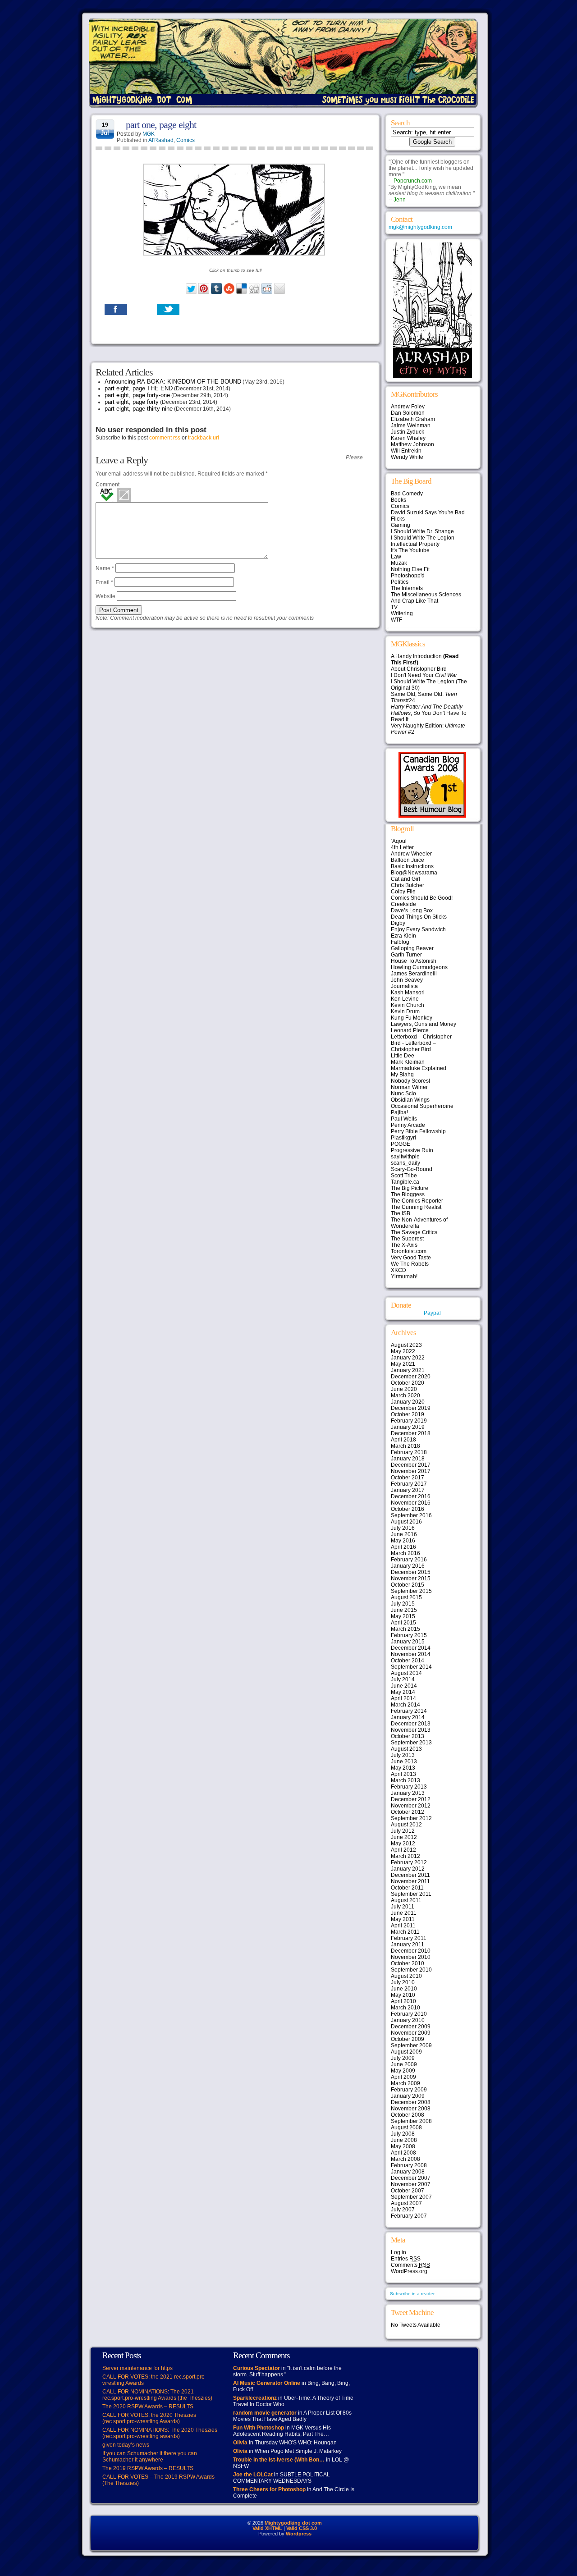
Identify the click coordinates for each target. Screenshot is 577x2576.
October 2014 (408, 1661)
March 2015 (405, 1629)
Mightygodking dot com (293, 2523)
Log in (398, 2252)
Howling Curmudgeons (419, 967)
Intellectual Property (415, 544)
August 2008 (406, 2128)
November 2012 (411, 1806)
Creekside (403, 904)
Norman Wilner (409, 1087)
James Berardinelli (414, 974)
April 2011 (403, 1926)
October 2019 (408, 1414)
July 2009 (403, 2058)
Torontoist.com (409, 1251)
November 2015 (411, 1579)
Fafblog (400, 942)
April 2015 (403, 1623)
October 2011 (407, 1888)
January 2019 (408, 1427)
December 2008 (411, 2102)
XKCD (398, 1270)
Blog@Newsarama (414, 873)
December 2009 (411, 2027)
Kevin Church (408, 1005)
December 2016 (411, 1496)
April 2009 (403, 2077)
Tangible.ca (405, 1182)
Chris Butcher (408, 885)
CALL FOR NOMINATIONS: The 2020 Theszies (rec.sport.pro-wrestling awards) (160, 2433)
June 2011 (404, 1913)
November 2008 (411, 2109)
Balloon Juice (408, 860)
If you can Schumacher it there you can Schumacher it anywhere (150, 2457)
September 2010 (411, 1970)
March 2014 (405, 1705)
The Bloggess (408, 1194)
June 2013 (404, 1762)
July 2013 (403, 1755)
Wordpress (299, 2534)
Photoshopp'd (408, 576)
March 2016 (405, 1553)
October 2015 (408, 1585)
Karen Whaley (408, 438)
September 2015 (411, 1591)
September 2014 (411, 1667)
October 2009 (408, 2039)
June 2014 (404, 1686)
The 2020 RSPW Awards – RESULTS (148, 2407)
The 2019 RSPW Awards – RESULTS (148, 2468)
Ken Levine (405, 999)
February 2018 (409, 1452)
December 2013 (411, 1724)
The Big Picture (410, 1188)
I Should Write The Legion (423, 538)
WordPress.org (409, 2271)
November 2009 (411, 2033)
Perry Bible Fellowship (418, 1131)
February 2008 (409, 2165)
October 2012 (408, 1812)
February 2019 (409, 1421)
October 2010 (408, 1963)
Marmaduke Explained (419, 1068)
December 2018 (411, 1433)
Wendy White (407, 457)
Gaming (401, 525)
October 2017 (408, 1478)
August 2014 (406, 1673)
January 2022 (408, 1358)
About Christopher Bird (419, 669)
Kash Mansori (408, 993)
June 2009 (404, 2064)
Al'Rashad (161, 140)
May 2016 (403, 1541)
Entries (406, 2259)
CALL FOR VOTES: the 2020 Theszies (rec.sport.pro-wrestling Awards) (149, 2418)
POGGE (401, 1144)
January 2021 (408, 1370)
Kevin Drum (405, 1011)
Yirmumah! (404, 1277)
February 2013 (409, 1787)
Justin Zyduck (408, 432)
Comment (108, 485)
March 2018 (405, 1446)
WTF (396, 620)
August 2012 (406, 1825)
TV (394, 607)
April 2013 (403, 1774)
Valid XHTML (267, 2528)
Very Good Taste (411, 1258)
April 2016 (403, 1547)
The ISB (401, 1213)
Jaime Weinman (411, 426)
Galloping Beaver (412, 948)
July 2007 (403, 2210)
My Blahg (402, 1075)
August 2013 (406, 1749)
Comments (410, 2265)
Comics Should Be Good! (422, 898)
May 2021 (403, 1364)
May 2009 (403, 2071)
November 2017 (411, 1471)
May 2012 (403, 1844)
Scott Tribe (404, 1176)
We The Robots (410, 1264)
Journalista (404, 986)
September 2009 (411, 2045)
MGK (149, 134)
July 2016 (403, 1528)
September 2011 (411, 1894)
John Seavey (407, 980)
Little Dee (403, 1056)
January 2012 (408, 1869)
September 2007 (411, 2197)
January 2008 (408, 2172)
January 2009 (408, 2096)
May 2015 (403, 1616)
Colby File (403, 892)
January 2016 (408, 1566)
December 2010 (411, 1951)
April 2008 (403, 2153)
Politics (400, 582)
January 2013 (408, 1793)
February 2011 (409, 1938)
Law (396, 557)
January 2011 (408, 1945)
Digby (398, 923)
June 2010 (404, 1989)
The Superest (407, 1239)
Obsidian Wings (410, 1100)
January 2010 (408, 2020)
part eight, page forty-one (137, 395)
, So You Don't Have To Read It (429, 713)
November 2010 (411, 1957)
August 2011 (406, 1900)
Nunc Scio (403, 1094)
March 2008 (405, 2159)
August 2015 (406, 1597)
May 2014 (403, 1692)
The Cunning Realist (416, 1207)
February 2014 (409, 1711)
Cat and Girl (405, 879)
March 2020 (405, 1396)
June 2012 (404, 1837)
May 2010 (403, 1995)
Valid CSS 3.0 (302, 2528)
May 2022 (403, 1351)
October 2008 (408, 2115)
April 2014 (403, 1698)
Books (398, 500)
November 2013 (411, 1730)
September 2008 (411, 2121)
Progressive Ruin (412, 1150)
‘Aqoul (399, 841)
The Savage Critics (414, 1232)
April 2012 (403, 1850)
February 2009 (409, 2090)
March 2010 (405, 2008)
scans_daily (405, 1163)
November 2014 (411, 1654)
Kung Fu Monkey (412, 1018)
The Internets (407, 588)
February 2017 (409, 1484)
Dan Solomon (408, 413)
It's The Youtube (410, 550)
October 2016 (408, 1509)
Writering (402, 613)
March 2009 (405, 2083)
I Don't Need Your (424, 675)
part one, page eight (161, 125)
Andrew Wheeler (411, 854)
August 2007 (406, 2203)
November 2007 (411, 2184)
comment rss (165, 438)
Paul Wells (404, 1119)
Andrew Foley (408, 407)
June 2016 (404, 1534)
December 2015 (411, 1572)
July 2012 (403, 1831)
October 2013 (408, 1736)
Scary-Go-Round (412, 1169)
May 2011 (403, 1919)
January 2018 (408, 1459)
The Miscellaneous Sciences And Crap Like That (426, 598)
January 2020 (408, 1402)
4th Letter (402, 847)
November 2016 (411, 1503)
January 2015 (408, 1642)
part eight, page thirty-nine (139, 409)
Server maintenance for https (137, 2368)
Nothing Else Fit (410, 569)
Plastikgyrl (403, 1138)
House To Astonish (414, 961)
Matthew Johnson (412, 444)
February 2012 (409, 1862)
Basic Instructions (412, 866)
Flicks (398, 519)
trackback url (204, 438)
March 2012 (405, 1856)
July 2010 (403, 1982)
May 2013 (403, 1768)
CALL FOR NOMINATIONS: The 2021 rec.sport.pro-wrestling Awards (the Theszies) (157, 2395)
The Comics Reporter (417, 1201)
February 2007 (409, 2216)
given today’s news (126, 2445)
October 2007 (408, 2191)
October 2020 (408, 1383)
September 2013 (411, 1743)
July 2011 (403, 1907)
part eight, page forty (132, 402)
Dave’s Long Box (412, 911)
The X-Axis (404, 1245)
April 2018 (403, 1440)
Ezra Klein (403, 936)
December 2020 (411, 1377)
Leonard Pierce (410, 1030)
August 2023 (406, 1345)
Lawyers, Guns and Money (424, 1024)
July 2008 (403, 2134)
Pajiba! (399, 1112)
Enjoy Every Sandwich (418, 929)
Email (104, 582)
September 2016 (411, 1515)
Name (105, 568)
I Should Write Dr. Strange (422, 531)
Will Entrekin (406, 451)
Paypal (432, 1313)
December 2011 (410, 1875)
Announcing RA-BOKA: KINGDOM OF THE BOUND (173, 382)
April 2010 (403, 2001)
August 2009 (406, 2052)
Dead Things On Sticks (419, 917)
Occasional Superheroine (422, 1106)
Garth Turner (406, 955)
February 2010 (409, 2014)
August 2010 (406, 1976)
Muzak (399, 563)
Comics (185, 140)
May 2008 (403, 2146)
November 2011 (410, 1881)
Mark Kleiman (408, 1062)
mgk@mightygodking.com (420, 227)
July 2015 (403, 1604)
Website (105, 596)
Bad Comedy (407, 494)
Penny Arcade (408, 1125)
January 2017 (408, 1490)
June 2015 (404, 1610)
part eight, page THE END (139, 388)
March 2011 (405, 1932)
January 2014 (408, 1717)
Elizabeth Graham (413, 419)
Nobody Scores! (410, 1081)
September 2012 (411, 1818)
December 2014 (411, 1648)
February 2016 (409, 1560)
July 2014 (403, 1679)
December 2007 (411, 2178)
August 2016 (406, 1522)
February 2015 (409, 1635)
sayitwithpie (405, 1157)
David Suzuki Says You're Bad (428, 512)
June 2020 (404, 1389)
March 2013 (405, 1780)
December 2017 (411, 1465)
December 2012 (411, 1799)
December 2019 (411, 1408)
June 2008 (404, 2140)
